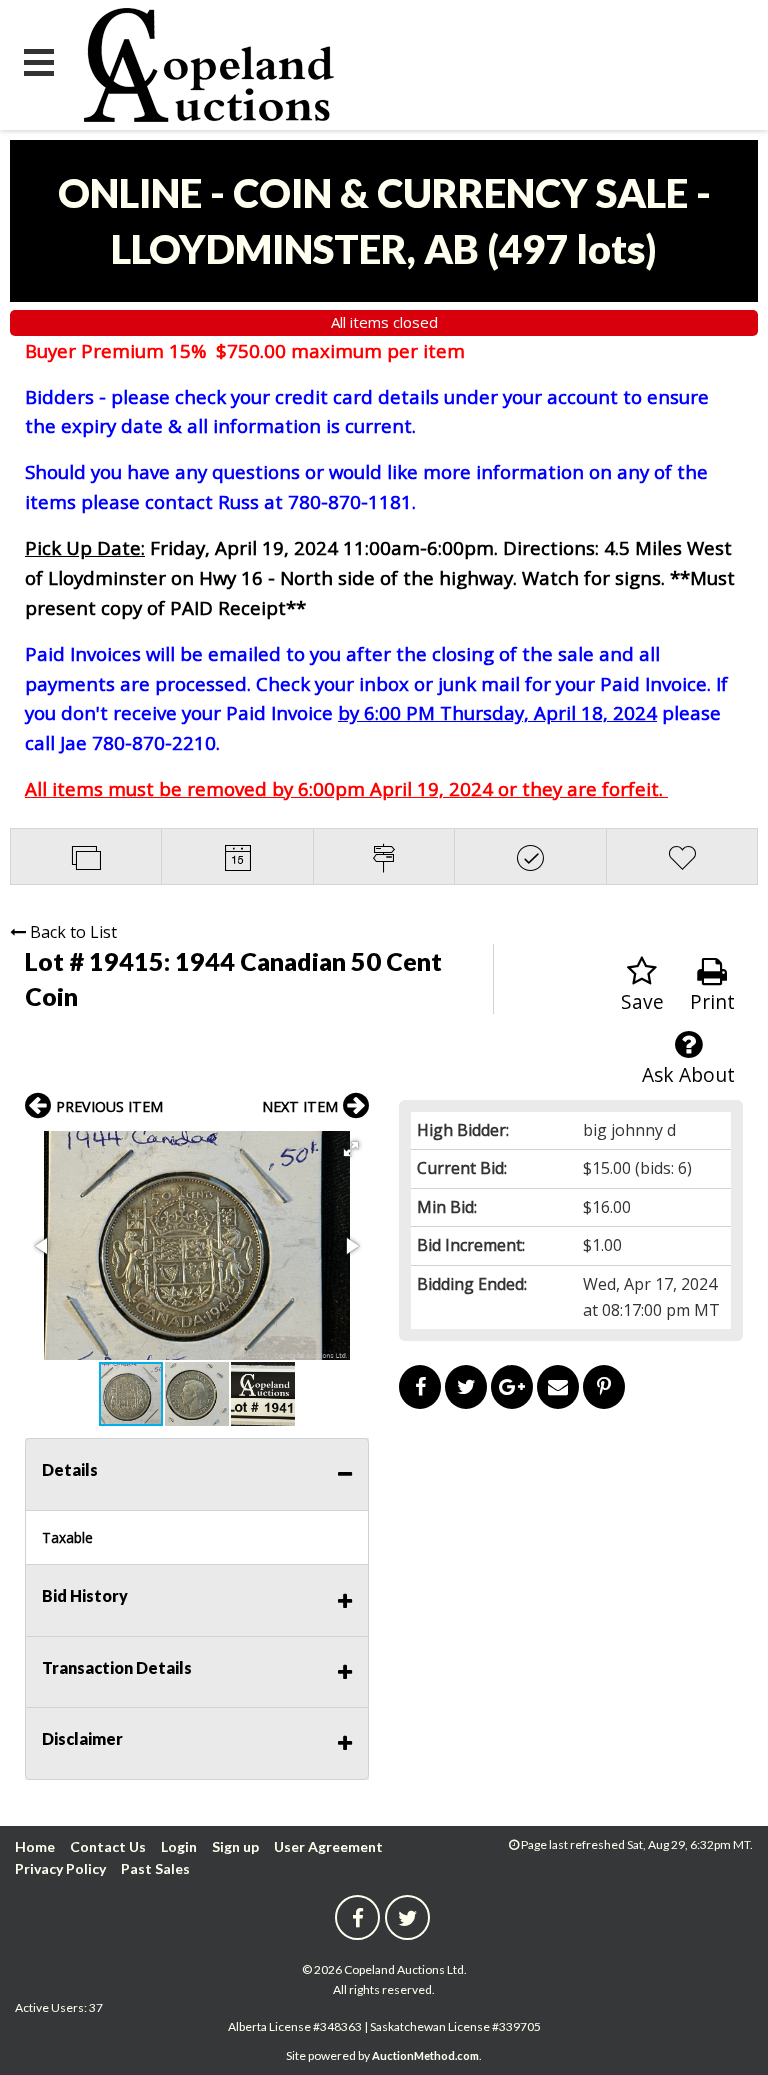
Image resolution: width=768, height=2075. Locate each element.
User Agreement (328, 1846)
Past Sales (155, 1868)
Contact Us (108, 1846)
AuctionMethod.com (425, 2055)
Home (35, 1846)
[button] (351, 1149)
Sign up (235, 1846)
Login (179, 1846)
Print (712, 1001)
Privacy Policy (60, 1868)
